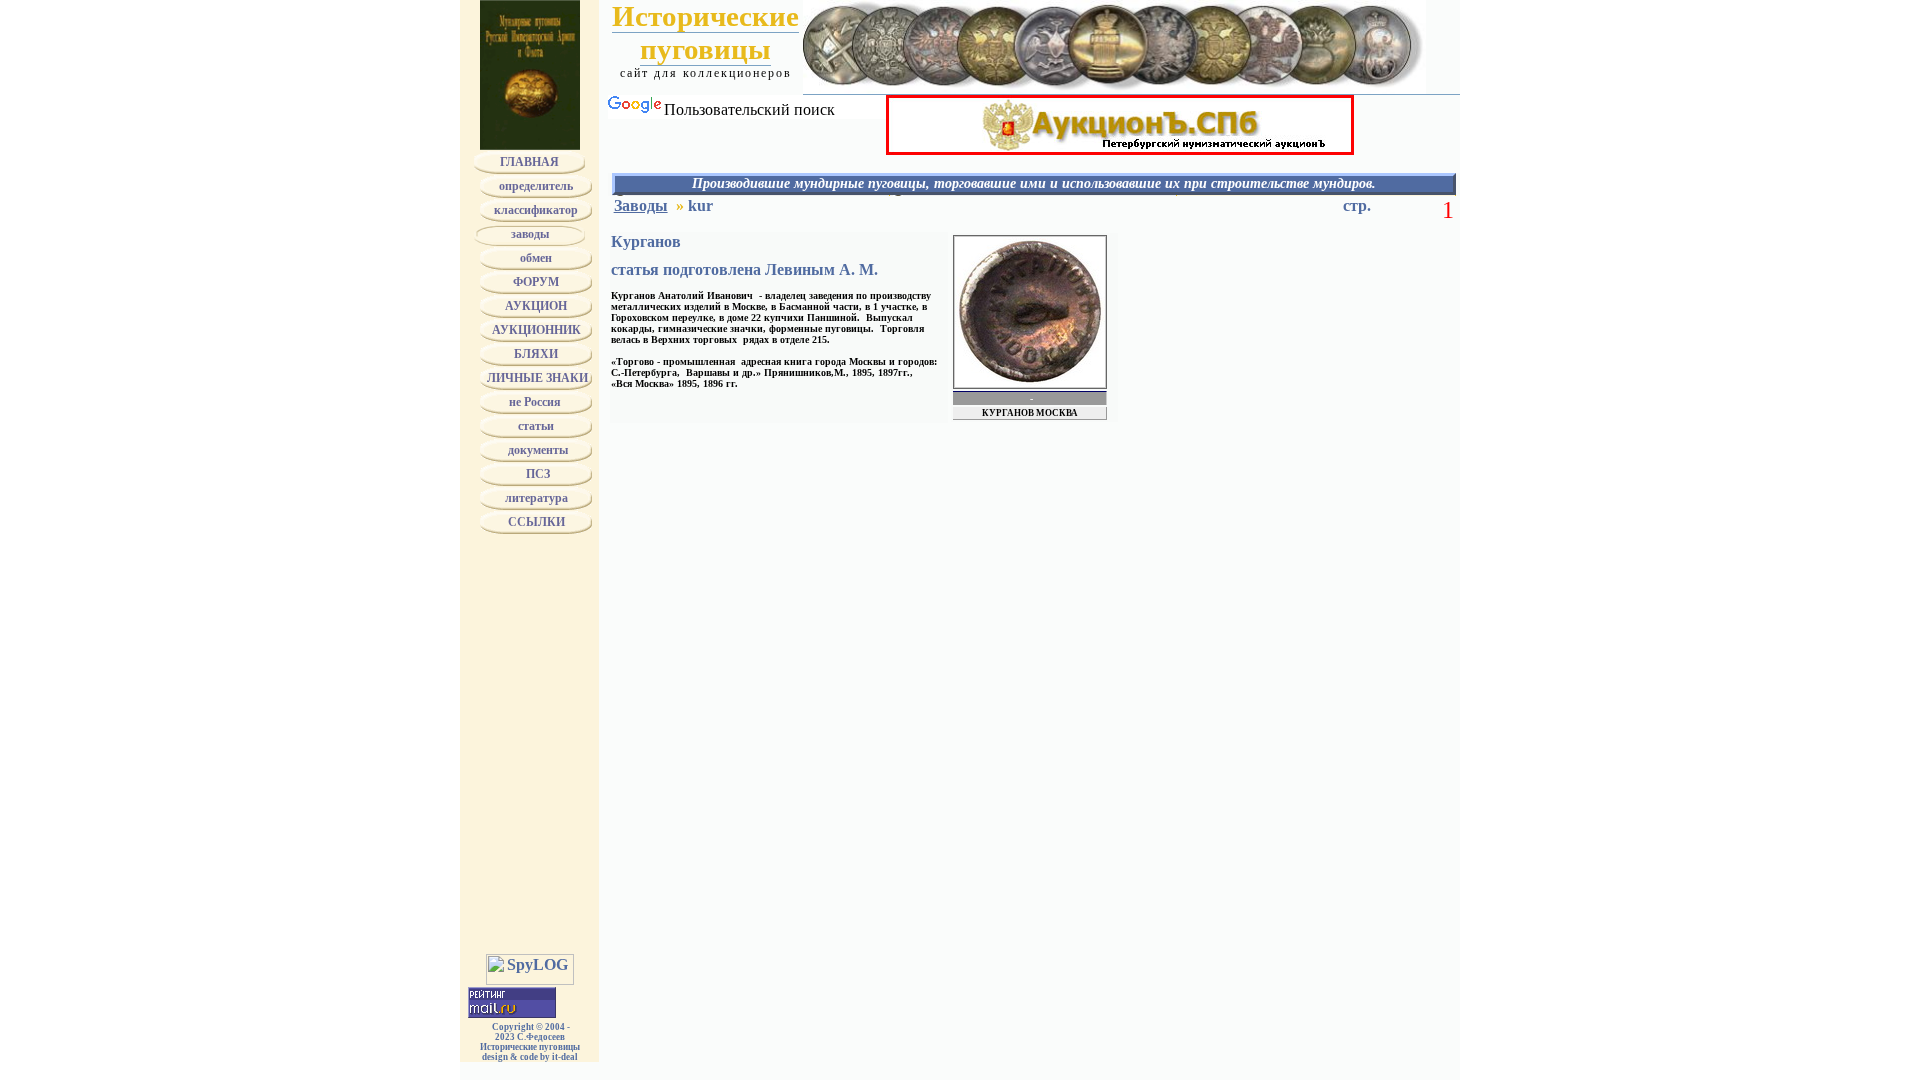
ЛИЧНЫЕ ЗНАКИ (536, 378)
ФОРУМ (536, 282)
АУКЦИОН (536, 306)
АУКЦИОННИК (536, 330)
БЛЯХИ (536, 354)
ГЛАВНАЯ (529, 162)
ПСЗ (536, 474)
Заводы (641, 205)
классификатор (536, 210)
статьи (536, 426)
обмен (536, 258)
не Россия (536, 402)
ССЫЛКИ (536, 522)
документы (536, 450)
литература (536, 498)
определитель (536, 186)
